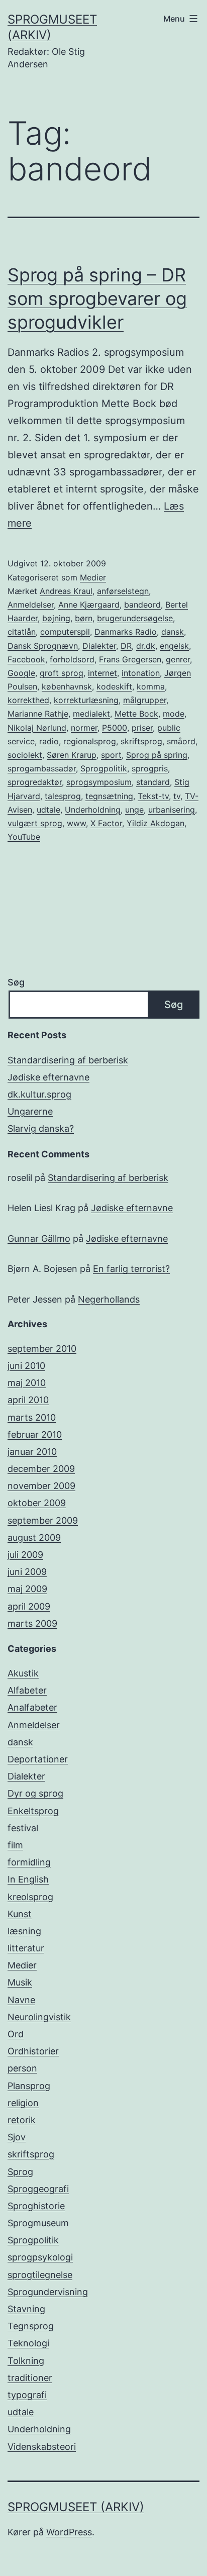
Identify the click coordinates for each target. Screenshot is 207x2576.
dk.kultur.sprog (39, 1094)
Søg (16, 982)
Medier (93, 577)
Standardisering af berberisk (68, 1060)
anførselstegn (123, 591)
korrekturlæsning (86, 700)
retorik (22, 2120)
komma (151, 686)
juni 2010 (26, 1366)
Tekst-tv (153, 796)
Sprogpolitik (104, 768)
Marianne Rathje (38, 714)
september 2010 (42, 1349)
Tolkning (26, 2361)
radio (49, 741)
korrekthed (28, 700)
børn (84, 618)
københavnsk (67, 686)
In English (28, 1879)
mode (174, 714)
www (76, 823)
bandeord (142, 605)
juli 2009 (25, 1555)
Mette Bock (136, 714)
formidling (29, 1862)
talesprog (63, 796)
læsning (24, 1931)
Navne (21, 2000)
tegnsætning (109, 796)
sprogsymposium (99, 782)
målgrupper (145, 700)
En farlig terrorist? (131, 1269)
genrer (178, 659)
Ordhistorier (33, 2051)
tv (177, 796)
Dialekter (99, 646)
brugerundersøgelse (135, 618)
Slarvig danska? (41, 1128)
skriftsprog (141, 741)
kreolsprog (30, 1897)
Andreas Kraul (66, 591)
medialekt (91, 714)
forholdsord (72, 659)
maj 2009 (27, 1589)
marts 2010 (32, 1417)
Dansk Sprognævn (43, 646)
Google (21, 673)
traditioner (30, 2378)
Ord (16, 2034)
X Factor (106, 823)
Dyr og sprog (35, 1793)
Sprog (20, 2172)
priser (142, 728)
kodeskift (114, 686)
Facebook (26, 659)
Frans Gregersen (130, 659)
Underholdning (93, 810)
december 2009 (41, 1469)
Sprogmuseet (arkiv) (76, 2507)
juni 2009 (27, 1572)
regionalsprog (90, 741)
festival (23, 1828)
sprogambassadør (42, 768)
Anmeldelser (31, 605)
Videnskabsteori (42, 2447)
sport (111, 755)
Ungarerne (30, 1111)
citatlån (22, 632)
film (15, 1845)
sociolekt (25, 755)
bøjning (56, 618)
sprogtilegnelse (40, 2275)
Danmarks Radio (126, 632)
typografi (27, 2395)
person (22, 2068)
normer (84, 728)
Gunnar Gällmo (39, 1239)
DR (126, 646)
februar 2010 (35, 1434)
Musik (20, 1982)
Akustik (23, 1673)
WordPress (69, 2532)
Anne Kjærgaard (89, 605)
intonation (141, 673)
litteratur (26, 1948)
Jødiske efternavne (48, 1077)
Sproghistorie (36, 2206)
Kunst (20, 1914)
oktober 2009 (37, 1503)
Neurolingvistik (39, 2017)
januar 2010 (32, 1452)
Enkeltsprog (33, 1811)
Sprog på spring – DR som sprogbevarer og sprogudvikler (97, 299)
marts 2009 (32, 1623)
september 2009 (43, 1520)
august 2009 (34, 1538)
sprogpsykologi (40, 2257)
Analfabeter (32, 1707)
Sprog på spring (157, 755)
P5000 (115, 728)
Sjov (17, 2137)
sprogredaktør (35, 782)
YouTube (24, 837)
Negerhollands (109, 1299)
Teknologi (28, 2343)
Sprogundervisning (48, 2292)
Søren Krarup (72, 755)
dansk (173, 632)
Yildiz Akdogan (156, 823)
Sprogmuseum (38, 2223)
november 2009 (41, 1486)
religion (23, 2103)
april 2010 (28, 1400)
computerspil (65, 632)
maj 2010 (27, 1383)
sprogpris (150, 768)
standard (153, 782)
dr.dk (146, 646)
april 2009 (29, 1606)
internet (102, 673)
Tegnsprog (31, 2326)
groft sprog (62, 673)
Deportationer (38, 1759)
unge (134, 810)
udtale (48, 810)
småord (181, 741)
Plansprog (29, 2086)
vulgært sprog (35, 823)
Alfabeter (27, 1690)
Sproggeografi (38, 2189)
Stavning (26, 2309)
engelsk (174, 646)
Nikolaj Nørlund (37, 728)
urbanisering (172, 810)
